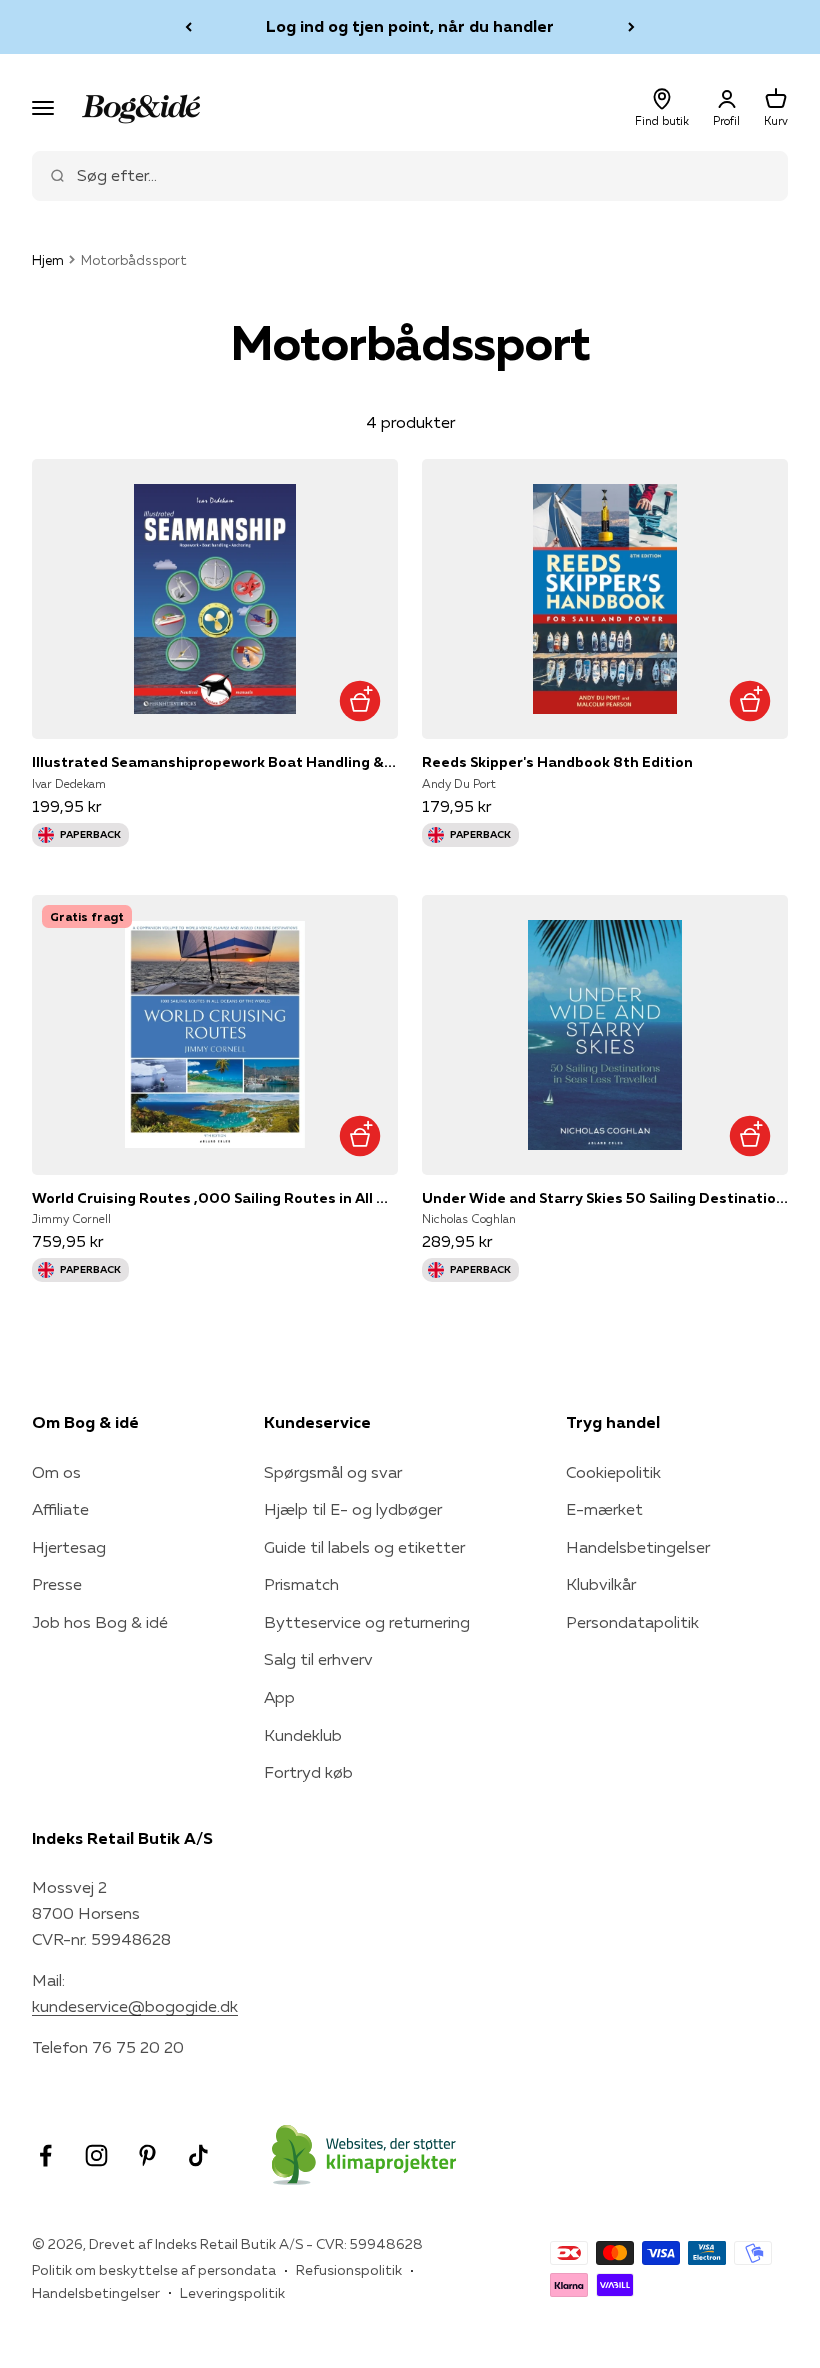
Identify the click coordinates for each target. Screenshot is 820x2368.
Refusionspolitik (349, 2270)
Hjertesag (69, 1547)
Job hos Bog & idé (100, 1622)
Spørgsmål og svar (333, 1472)
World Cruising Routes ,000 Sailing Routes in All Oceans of (215, 1198)
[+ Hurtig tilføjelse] (359, 700)
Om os (56, 1472)
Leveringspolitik (232, 2293)
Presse (57, 1584)
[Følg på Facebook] (45, 2155)
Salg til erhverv (318, 1659)
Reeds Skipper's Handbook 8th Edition (557, 762)
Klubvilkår (601, 1584)
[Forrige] (188, 27)
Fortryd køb (308, 1772)
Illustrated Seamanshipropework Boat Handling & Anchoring (215, 762)
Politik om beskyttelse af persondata (154, 2270)
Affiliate (60, 1509)
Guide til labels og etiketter (364, 1547)
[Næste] (631, 27)
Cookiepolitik (613, 1472)
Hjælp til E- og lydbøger (353, 1509)
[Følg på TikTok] (198, 2155)
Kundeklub (303, 1735)
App (279, 1697)
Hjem (48, 260)
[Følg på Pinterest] (147, 2155)
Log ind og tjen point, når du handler (410, 26)
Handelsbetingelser (638, 1547)
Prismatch (301, 1584)
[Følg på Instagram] (96, 2155)
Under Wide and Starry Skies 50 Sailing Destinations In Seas (605, 1198)
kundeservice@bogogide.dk (135, 2006)
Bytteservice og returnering (367, 1622)
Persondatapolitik (632, 1622)
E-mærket (604, 1509)
